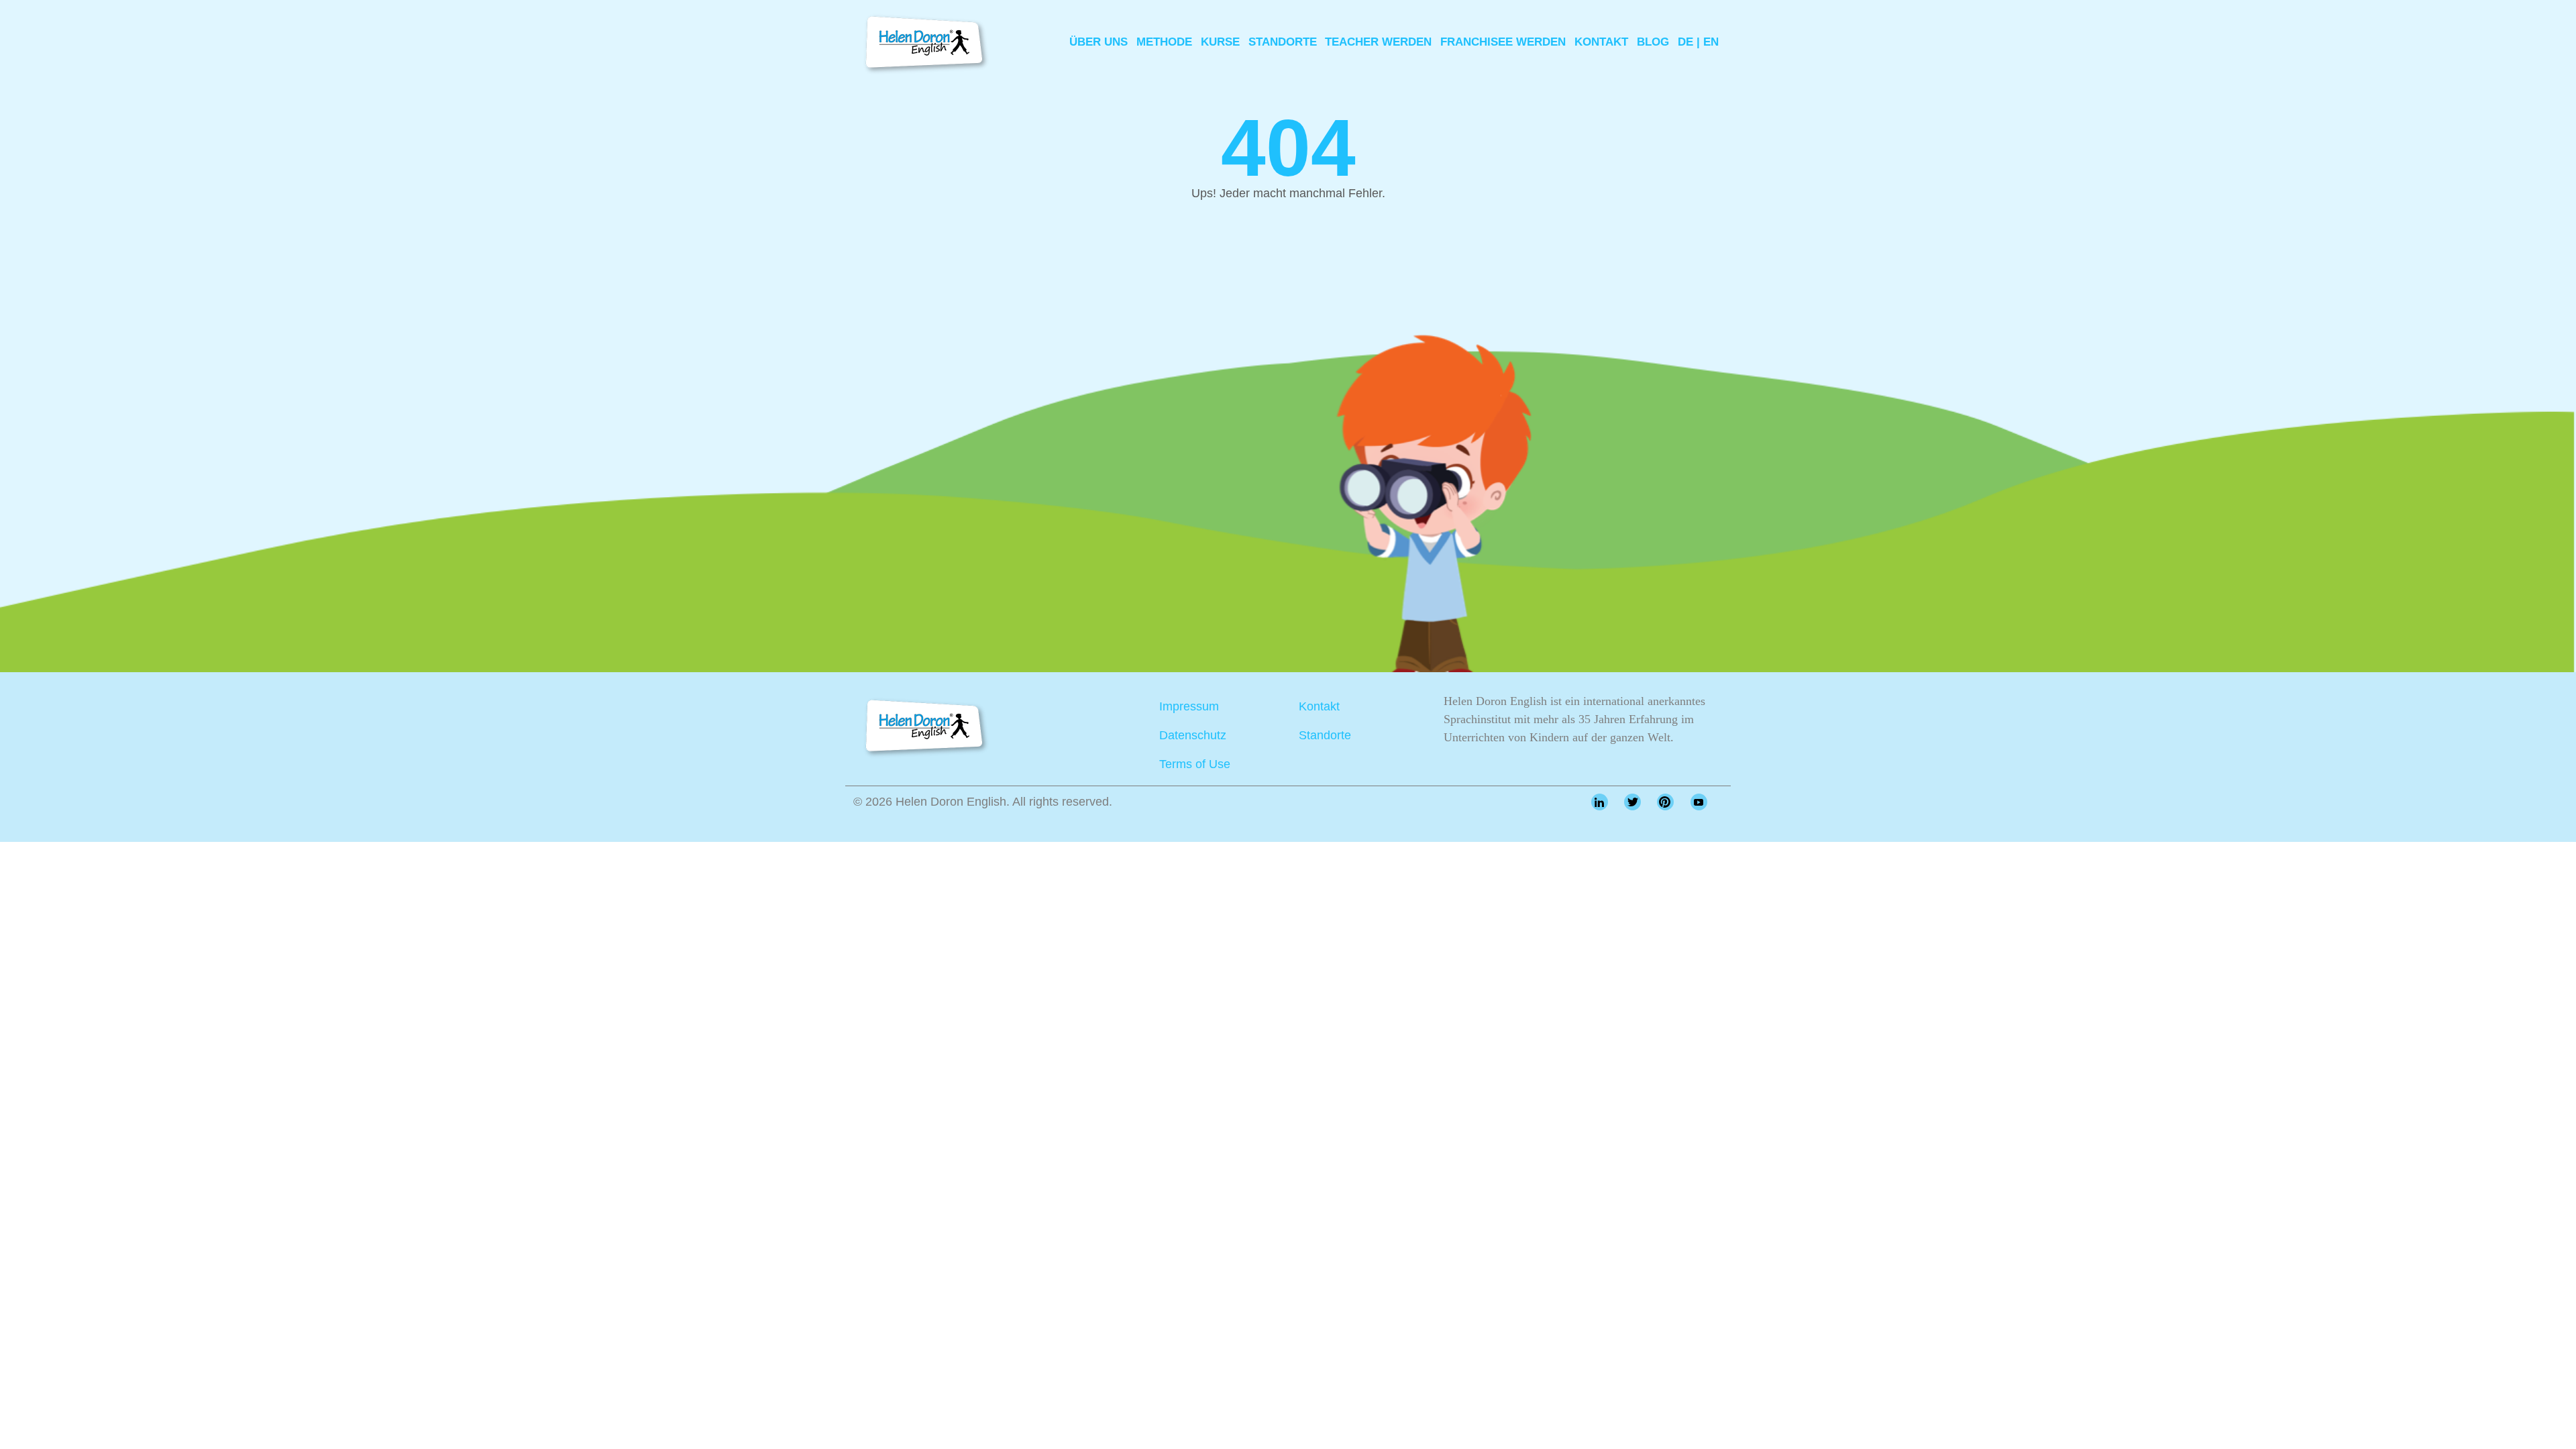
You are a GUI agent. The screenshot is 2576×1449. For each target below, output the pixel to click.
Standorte (1283, 42)
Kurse (1220, 42)
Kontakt (1601, 42)
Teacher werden (1378, 42)
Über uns (1098, 42)
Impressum (1189, 706)
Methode (1164, 42)
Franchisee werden (1503, 42)
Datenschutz (1193, 735)
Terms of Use (1195, 764)
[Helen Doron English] (922, 42)
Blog (1653, 42)
